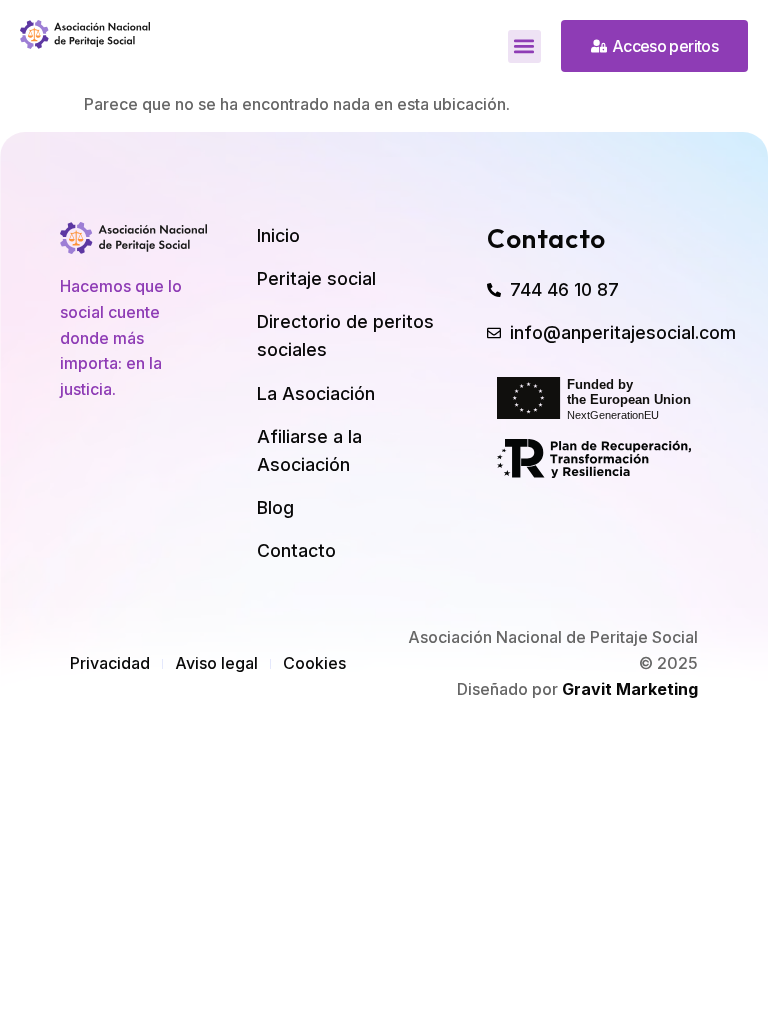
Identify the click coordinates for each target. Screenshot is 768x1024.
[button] (524, 46)
